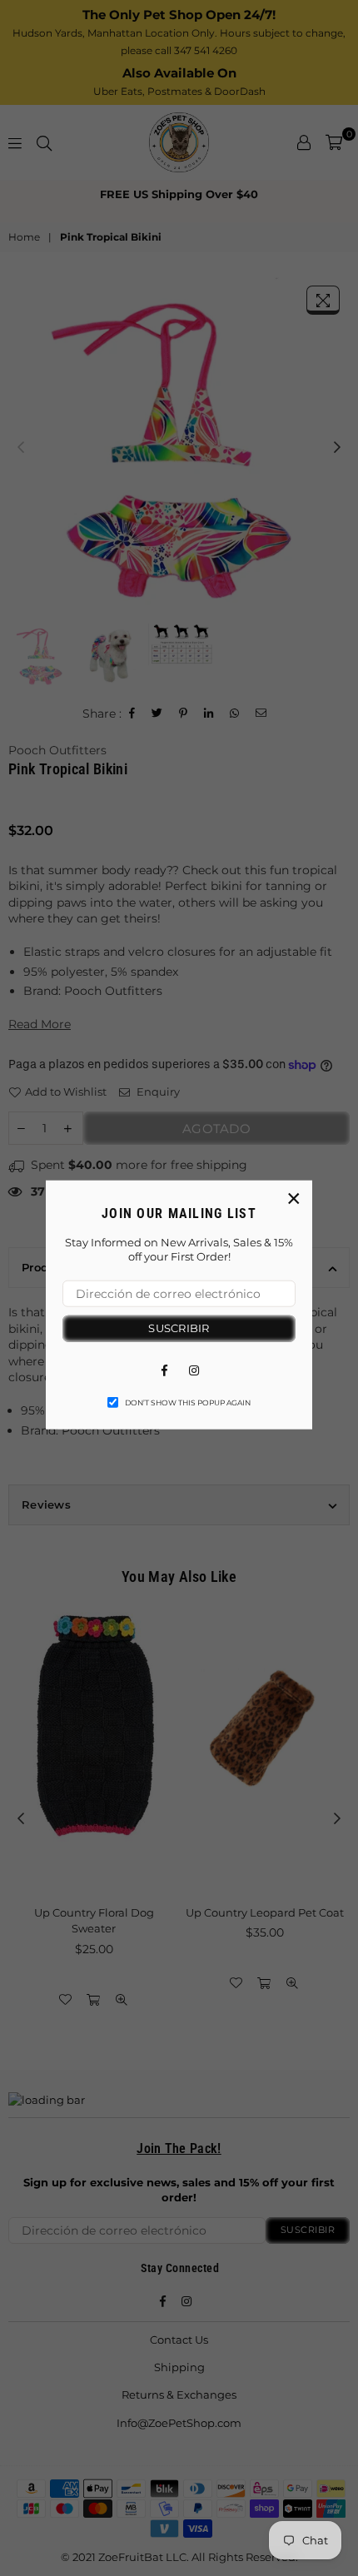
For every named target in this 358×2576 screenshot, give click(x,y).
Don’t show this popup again (188, 1402)
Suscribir (179, 1328)
